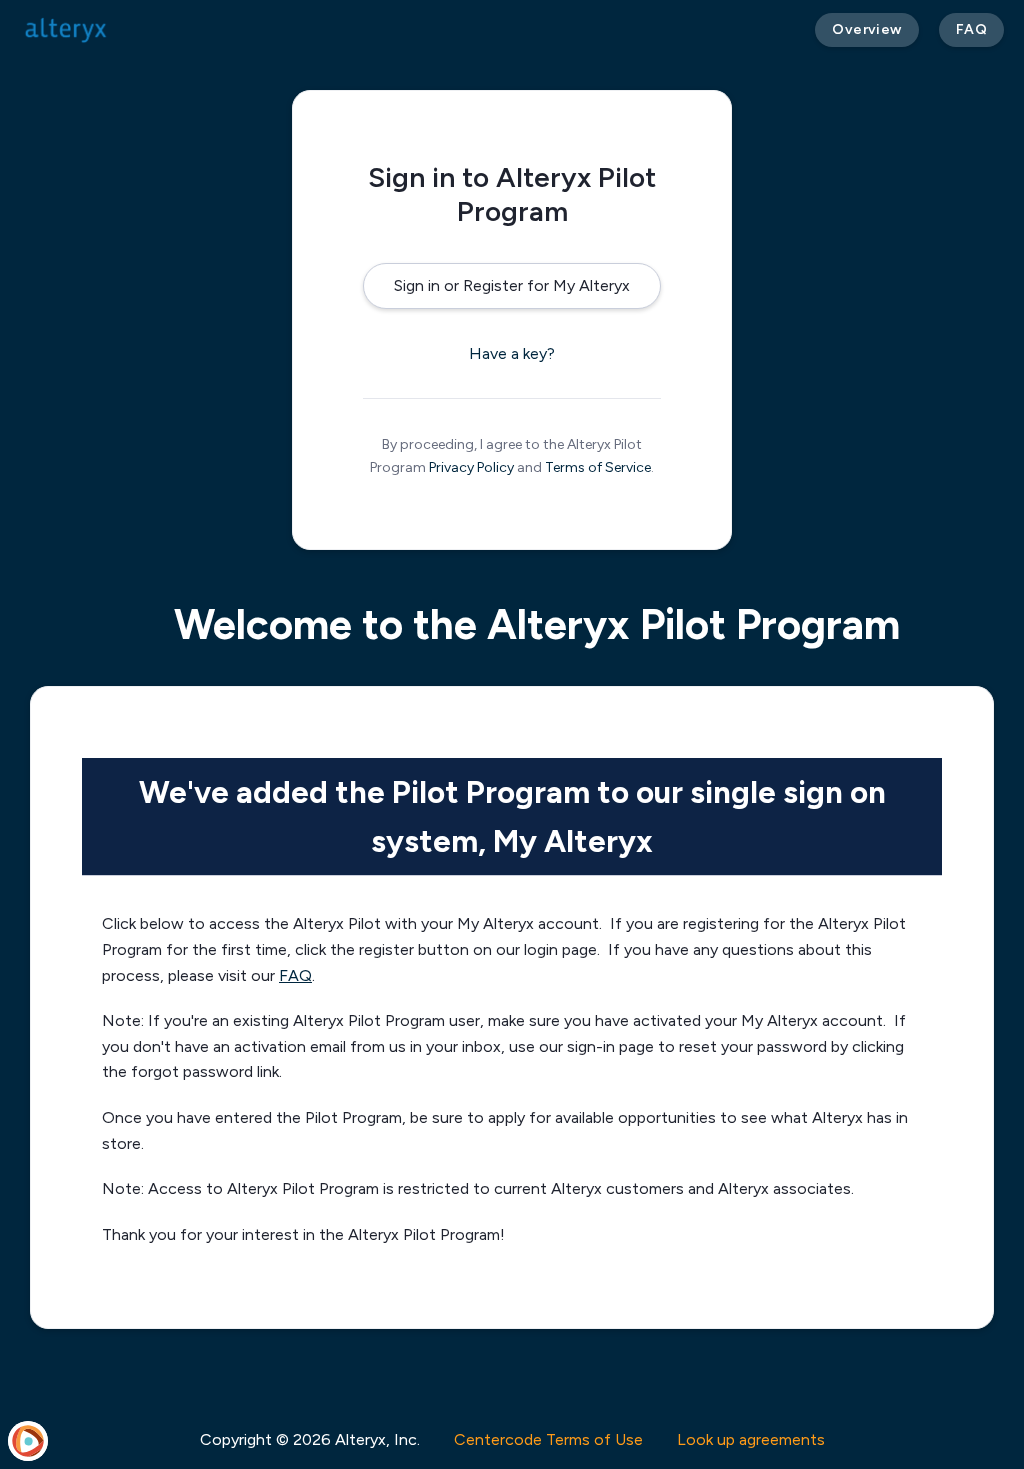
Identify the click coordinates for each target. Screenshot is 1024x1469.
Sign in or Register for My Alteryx (512, 285)
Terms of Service (598, 467)
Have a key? (512, 353)
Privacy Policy (471, 467)
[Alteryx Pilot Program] (66, 30)
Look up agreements (751, 1439)
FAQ (295, 975)
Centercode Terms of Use (548, 1439)
